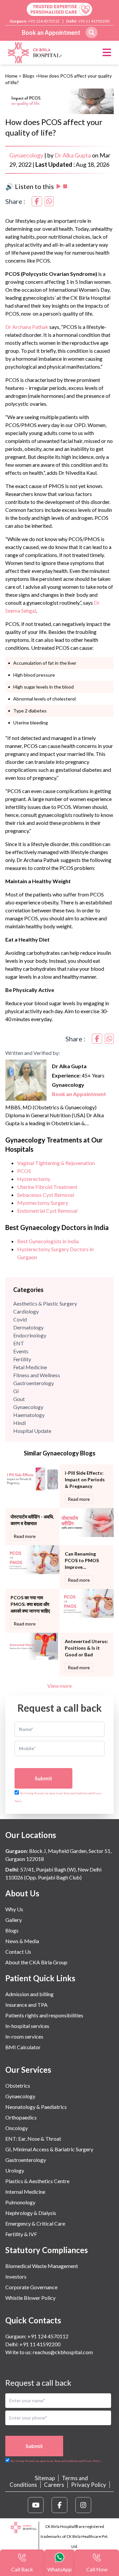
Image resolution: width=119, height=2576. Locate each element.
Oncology (17, 2128)
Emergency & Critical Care (35, 2223)
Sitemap (45, 2478)
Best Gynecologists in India (48, 1241)
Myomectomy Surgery (43, 1203)
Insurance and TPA (26, 2005)
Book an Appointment (51, 32)
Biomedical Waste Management (42, 2266)
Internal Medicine (25, 2192)
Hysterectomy (34, 1179)
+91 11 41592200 (94, 21)
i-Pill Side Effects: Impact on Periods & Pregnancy (85, 1479)
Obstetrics (18, 2085)
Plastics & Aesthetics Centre (37, 2181)
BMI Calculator (23, 2047)
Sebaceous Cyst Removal (46, 1195)
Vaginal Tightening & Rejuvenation (56, 1163)
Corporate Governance (31, 2287)
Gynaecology (26, 155)
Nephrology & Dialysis (31, 2213)
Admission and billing (29, 1994)
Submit (43, 1778)
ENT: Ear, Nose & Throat (33, 2139)
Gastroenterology (26, 2160)
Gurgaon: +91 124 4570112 (37, 2336)
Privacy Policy (89, 2485)
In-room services (24, 2036)
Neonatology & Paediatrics (36, 2107)
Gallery (14, 1920)
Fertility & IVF (21, 2234)
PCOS (24, 1171)
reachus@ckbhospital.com (62, 2352)
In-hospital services (27, 2026)
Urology (15, 2170)
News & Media (22, 1941)
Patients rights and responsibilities (44, 2015)
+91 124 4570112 (44, 21)
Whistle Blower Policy (30, 2298)
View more (59, 1686)
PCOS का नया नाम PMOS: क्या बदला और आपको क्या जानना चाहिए (30, 1604)
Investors (16, 2276)
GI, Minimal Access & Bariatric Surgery (49, 2149)
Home (11, 76)
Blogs (29, 76)
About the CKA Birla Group (36, 1962)
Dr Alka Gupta (73, 155)
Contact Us (18, 1952)
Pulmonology (20, 2202)
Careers (54, 2485)
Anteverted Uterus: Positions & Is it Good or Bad (86, 1648)
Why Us (14, 1909)
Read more (79, 1499)
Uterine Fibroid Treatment (47, 1187)
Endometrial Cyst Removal (47, 1211)
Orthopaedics (21, 2117)
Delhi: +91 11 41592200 (33, 2344)
